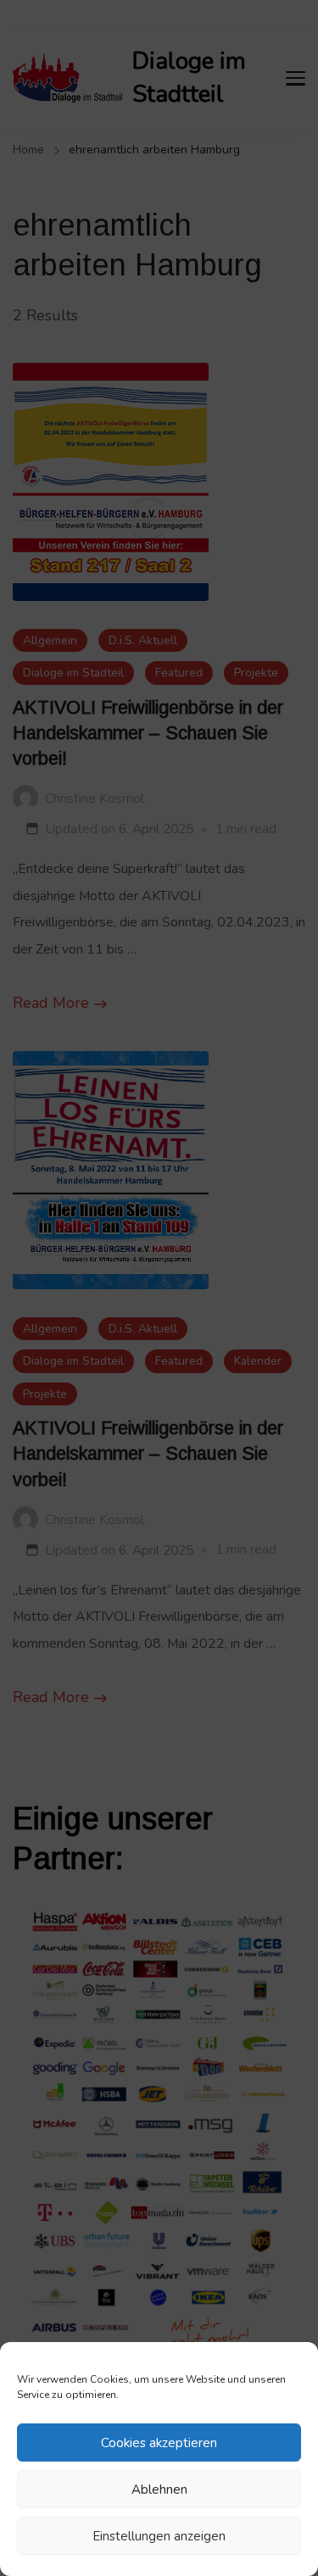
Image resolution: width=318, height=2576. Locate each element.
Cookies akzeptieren (159, 2443)
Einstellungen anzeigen (159, 2536)
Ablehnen (159, 2490)
